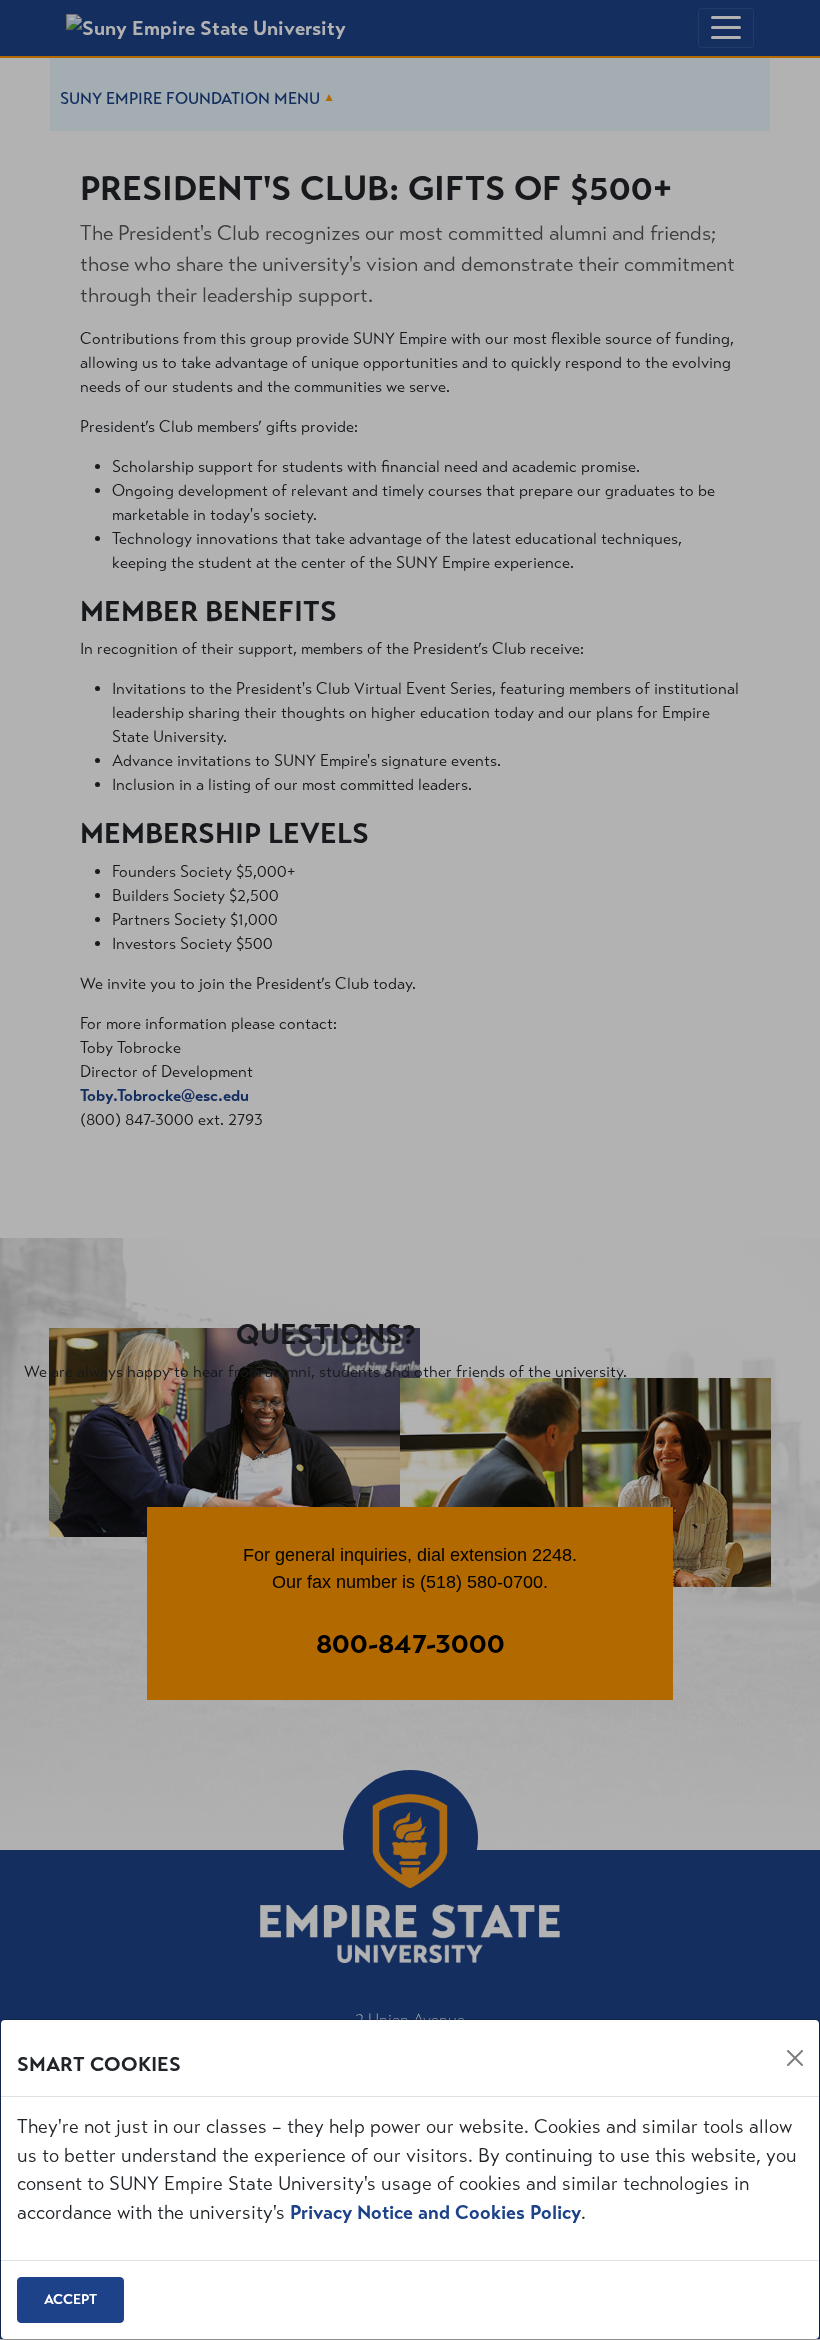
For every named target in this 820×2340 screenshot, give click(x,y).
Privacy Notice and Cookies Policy (435, 2212)
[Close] (795, 2058)
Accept (70, 2299)
